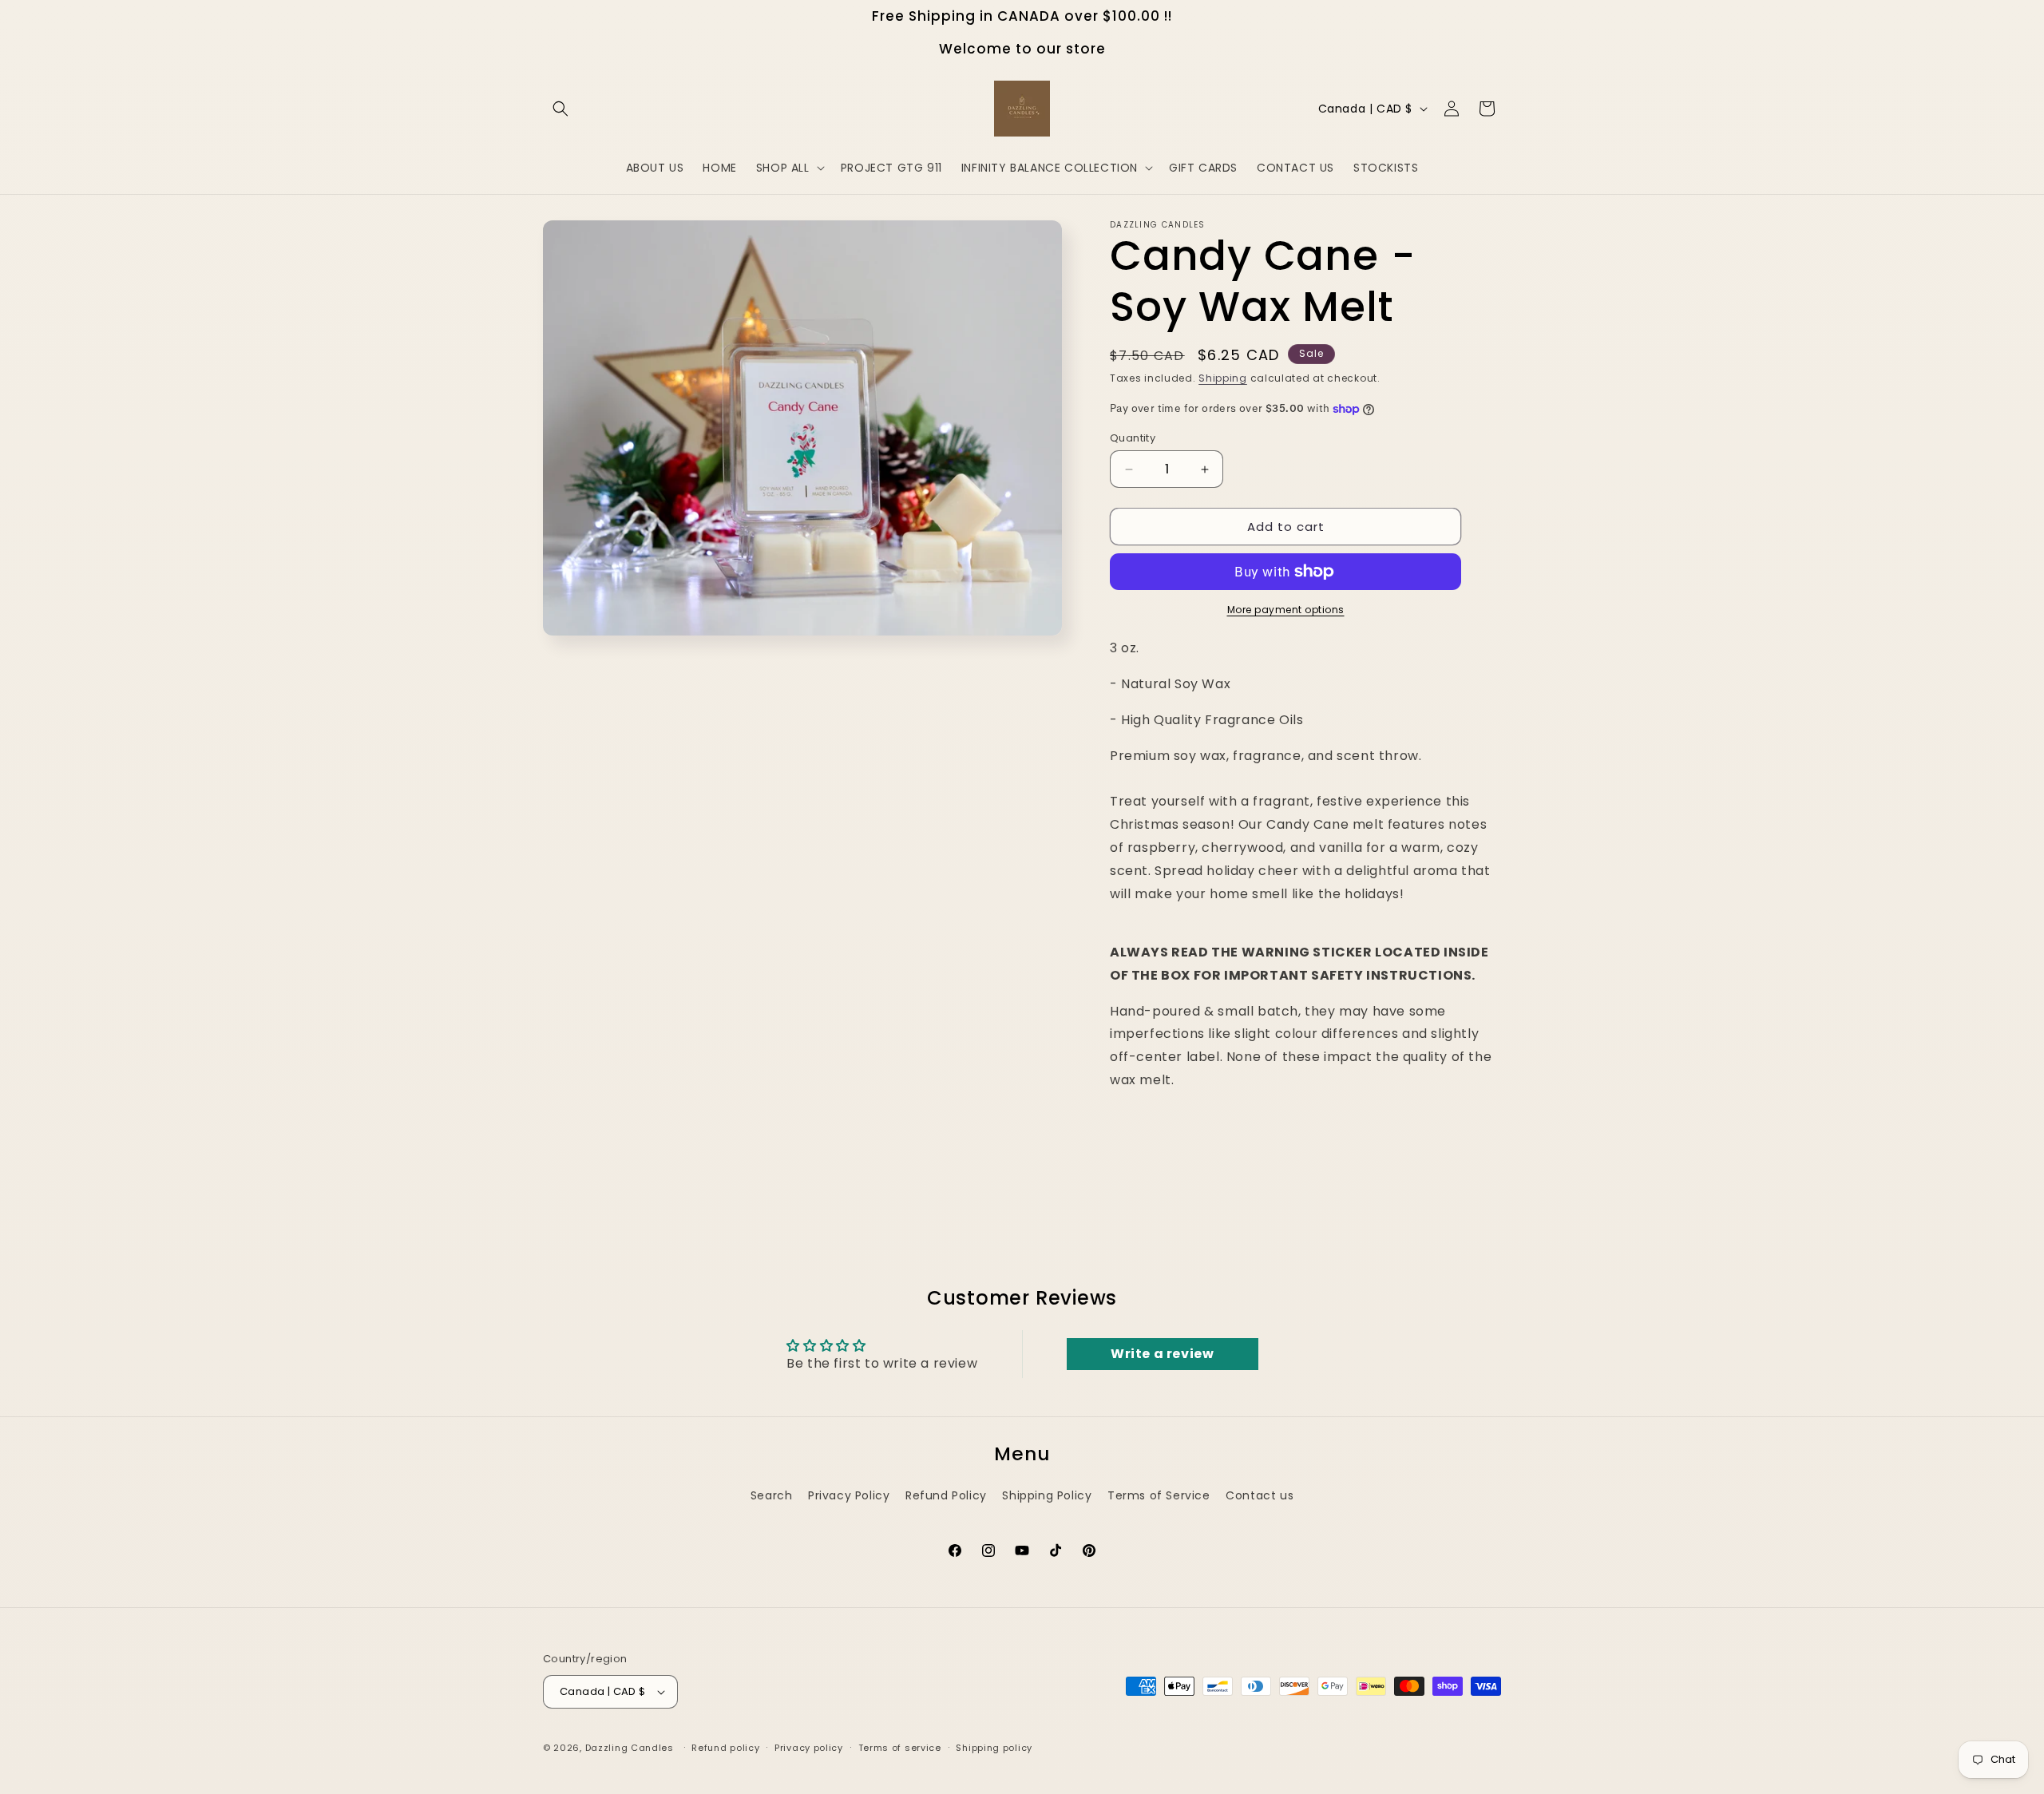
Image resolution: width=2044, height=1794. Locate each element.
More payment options (1286, 610)
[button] (561, 109)
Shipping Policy (1047, 1495)
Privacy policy (809, 1748)
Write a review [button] (1162, 1354)
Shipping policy (994, 1748)
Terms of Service (1159, 1495)
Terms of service (900, 1748)
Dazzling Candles (630, 1748)
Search (772, 1495)
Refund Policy (946, 1495)
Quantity (1133, 438)
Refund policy (725, 1748)
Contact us (1260, 1495)
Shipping (1223, 378)
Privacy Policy (849, 1495)
